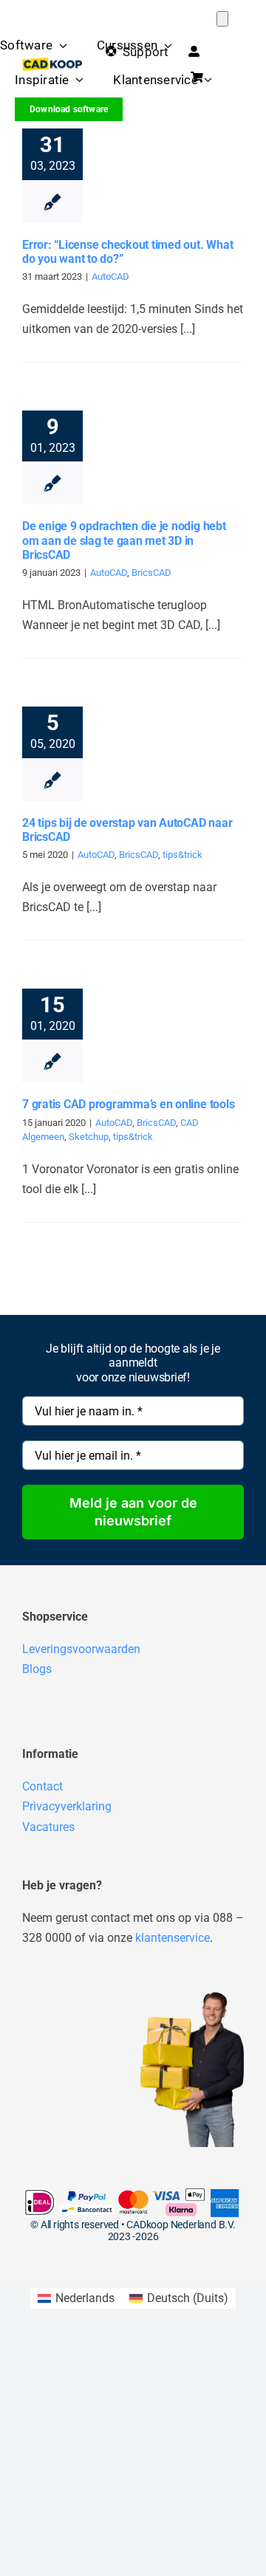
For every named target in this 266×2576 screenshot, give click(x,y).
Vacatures (48, 1827)
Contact (42, 1786)
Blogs (37, 1669)
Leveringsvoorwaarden (81, 1649)
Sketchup (89, 1137)
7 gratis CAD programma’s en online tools (128, 1104)
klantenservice (173, 1938)
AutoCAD (110, 277)
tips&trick (183, 855)
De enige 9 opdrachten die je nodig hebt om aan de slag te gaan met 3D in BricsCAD (124, 540)
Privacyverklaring (67, 1806)
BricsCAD (151, 573)
